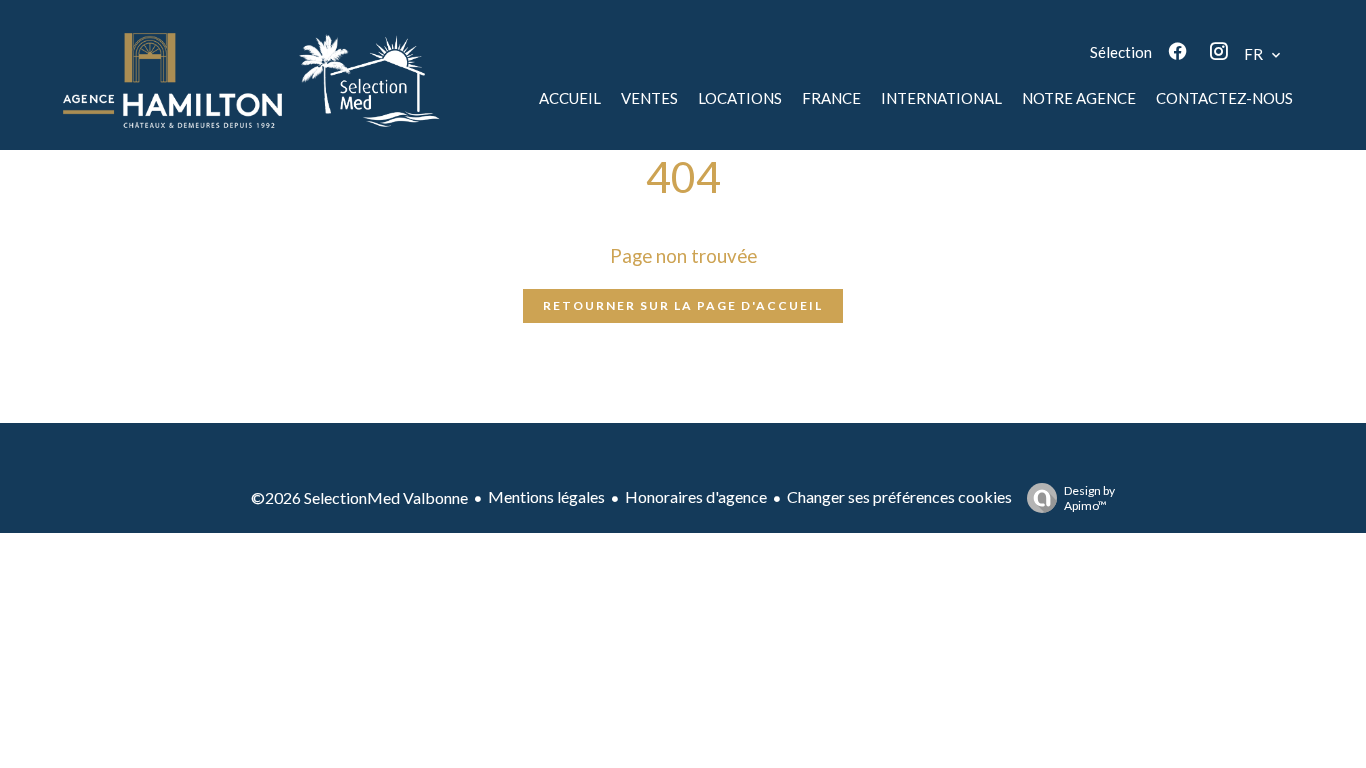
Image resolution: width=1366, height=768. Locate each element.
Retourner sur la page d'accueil (683, 305)
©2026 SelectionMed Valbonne (359, 497)
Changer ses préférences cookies (899, 496)
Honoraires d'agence (696, 496)
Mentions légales (546, 496)
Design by (1089, 498)
